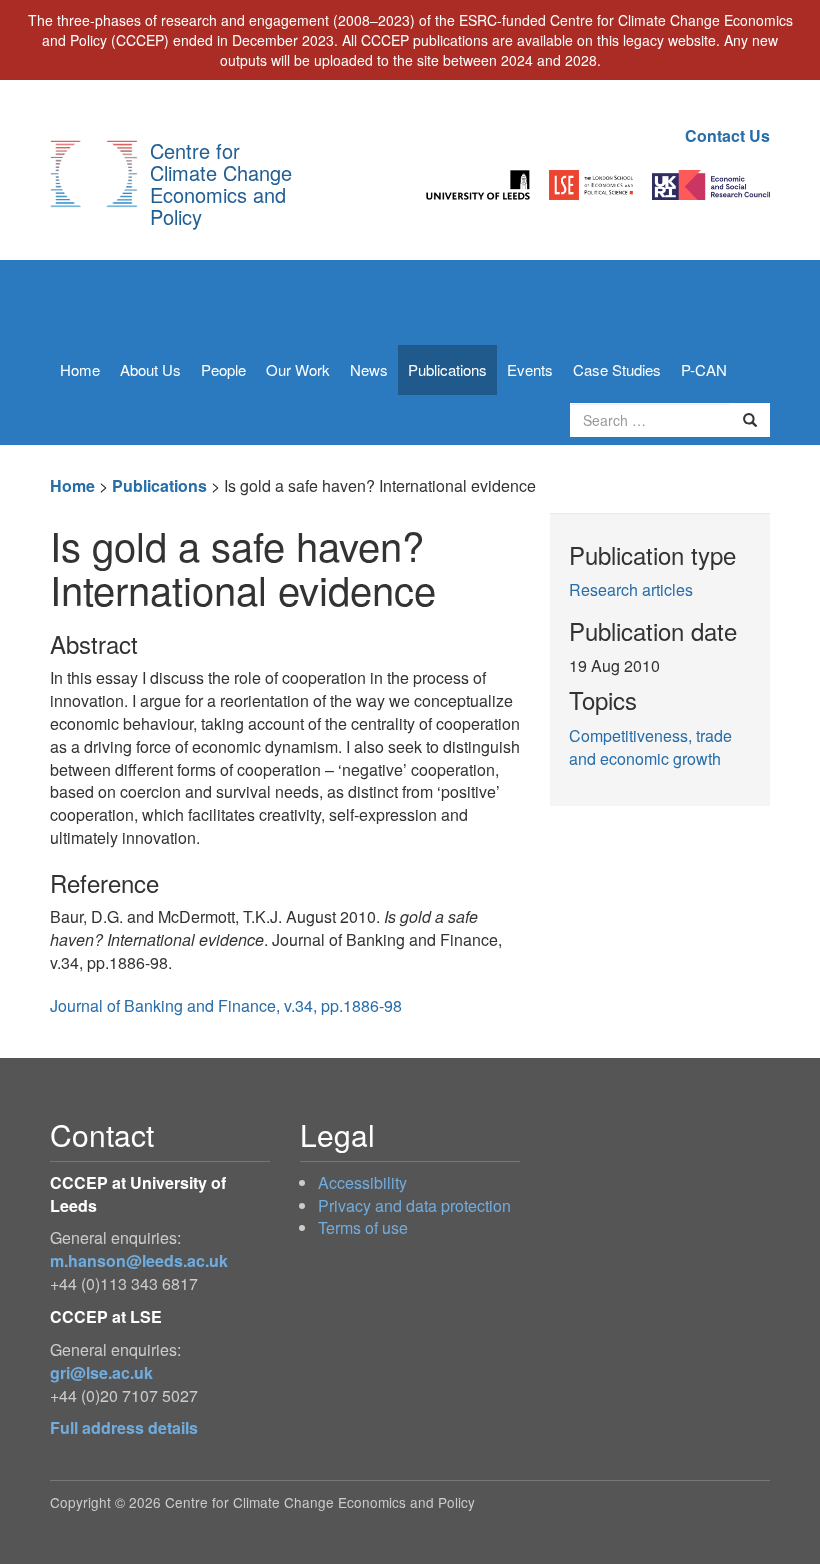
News (369, 369)
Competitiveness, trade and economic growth (650, 747)
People (223, 369)
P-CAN (704, 369)
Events (530, 369)
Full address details (124, 1427)
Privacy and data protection (414, 1205)
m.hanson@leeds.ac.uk (139, 1260)
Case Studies (617, 369)
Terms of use (363, 1227)
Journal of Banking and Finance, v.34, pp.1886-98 (226, 1005)
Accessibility (362, 1182)
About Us (150, 369)
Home (80, 369)
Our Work (298, 369)
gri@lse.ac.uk (101, 1372)
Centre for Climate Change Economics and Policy (221, 183)
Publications (447, 369)
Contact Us (727, 135)
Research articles (631, 589)
